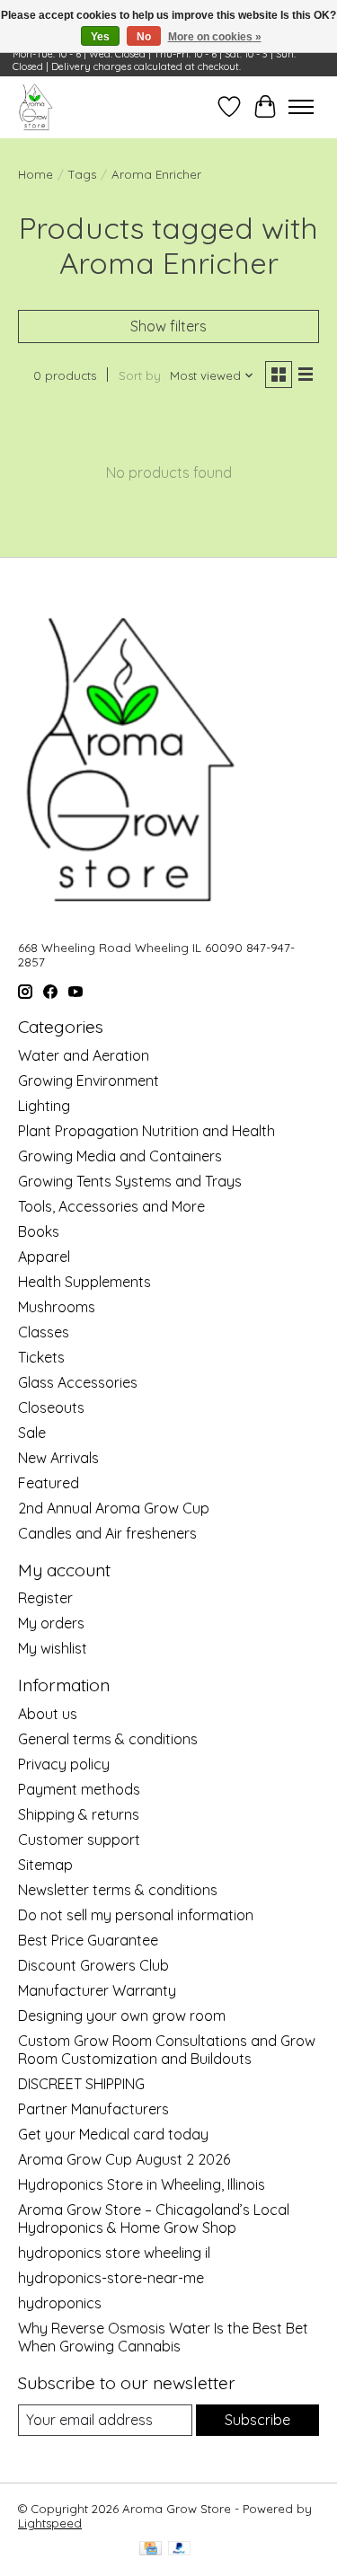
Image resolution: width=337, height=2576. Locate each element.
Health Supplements (84, 1282)
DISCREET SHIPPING (81, 2084)
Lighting (44, 1106)
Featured (49, 1483)
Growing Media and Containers (120, 1156)
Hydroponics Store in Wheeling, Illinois (142, 2184)
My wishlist (53, 1648)
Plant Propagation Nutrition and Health (146, 1131)
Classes (44, 1332)
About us (48, 1714)
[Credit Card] (151, 2550)
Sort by (140, 375)
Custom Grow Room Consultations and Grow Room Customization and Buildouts (167, 2050)
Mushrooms (57, 1307)
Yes (100, 37)
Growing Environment (89, 1081)
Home (35, 174)
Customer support (79, 1839)
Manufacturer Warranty (97, 1990)
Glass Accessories (78, 1382)
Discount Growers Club (93, 1965)
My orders (51, 1623)
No (144, 37)
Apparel (44, 1257)
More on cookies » (215, 37)
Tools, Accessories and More (111, 1206)
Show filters (168, 326)
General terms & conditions (108, 1739)
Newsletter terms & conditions (118, 1890)
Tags (82, 174)
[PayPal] (180, 2550)
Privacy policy (64, 1764)
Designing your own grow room (122, 2016)
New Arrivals (58, 1458)
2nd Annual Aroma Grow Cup (114, 1508)
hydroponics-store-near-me (111, 2278)
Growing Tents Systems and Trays (130, 1181)
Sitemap (45, 1865)
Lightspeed (50, 2523)
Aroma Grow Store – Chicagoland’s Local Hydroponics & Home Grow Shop (154, 2219)
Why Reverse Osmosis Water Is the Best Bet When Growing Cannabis (163, 2337)
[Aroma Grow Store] (35, 107)
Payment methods (79, 1789)
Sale (32, 1433)
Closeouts (51, 1407)
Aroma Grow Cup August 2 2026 (124, 2159)
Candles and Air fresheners (107, 1533)
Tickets (41, 1357)
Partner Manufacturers (93, 2109)
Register (45, 1598)
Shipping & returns (79, 1814)
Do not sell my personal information (136, 1915)
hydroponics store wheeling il (114, 2253)
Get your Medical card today (113, 2134)
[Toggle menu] (301, 107)
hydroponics (60, 2303)
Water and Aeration (84, 1055)
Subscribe (257, 2420)
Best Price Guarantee (88, 1940)
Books (39, 1231)
